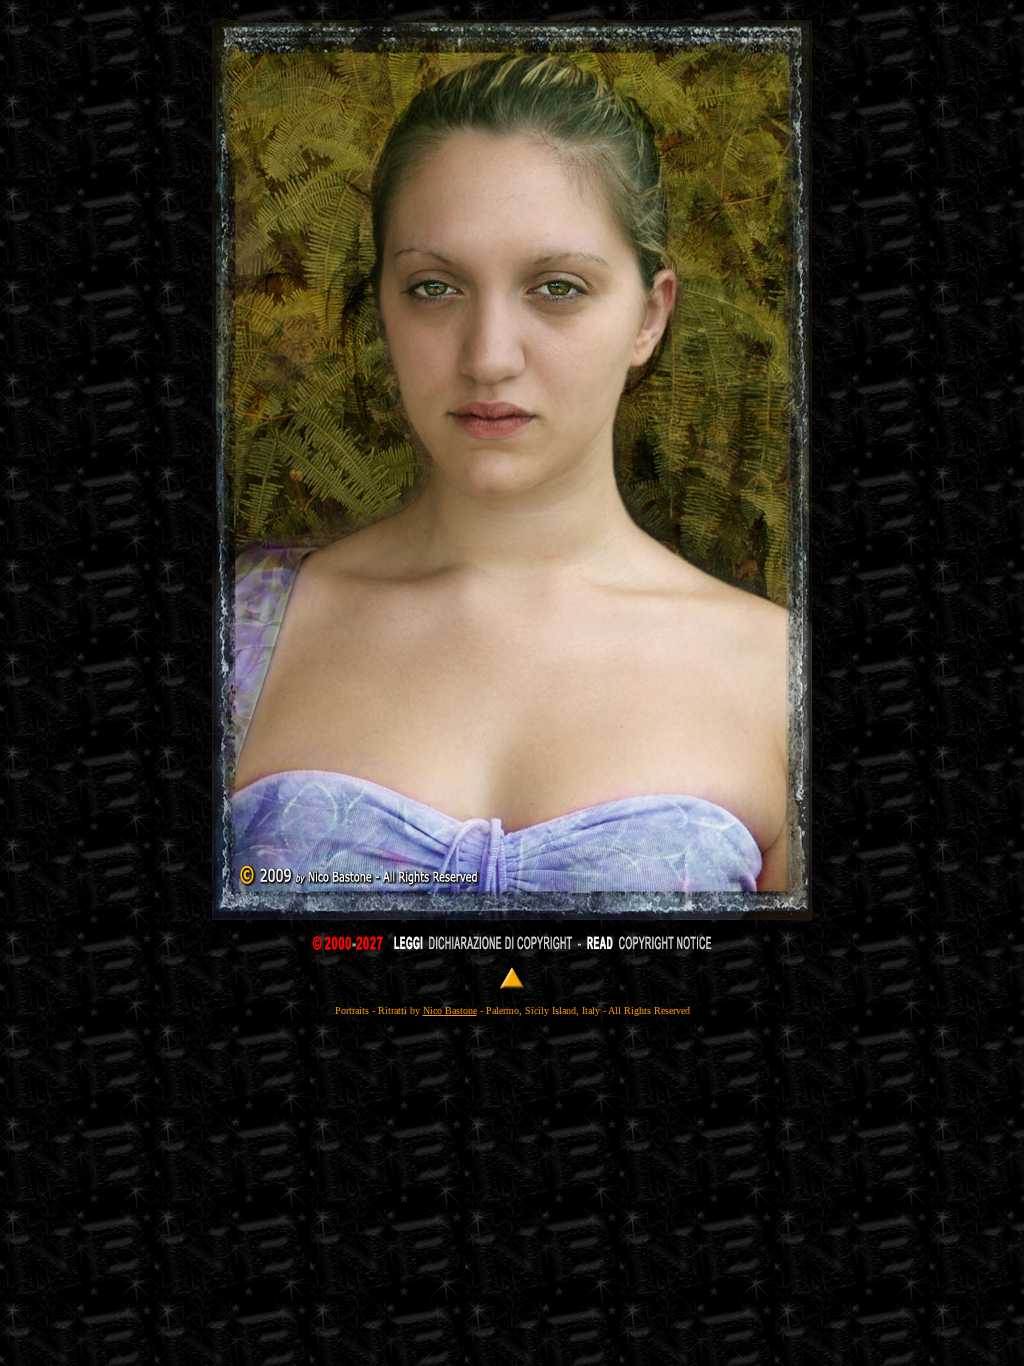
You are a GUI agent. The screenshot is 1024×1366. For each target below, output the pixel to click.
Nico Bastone (450, 1010)
